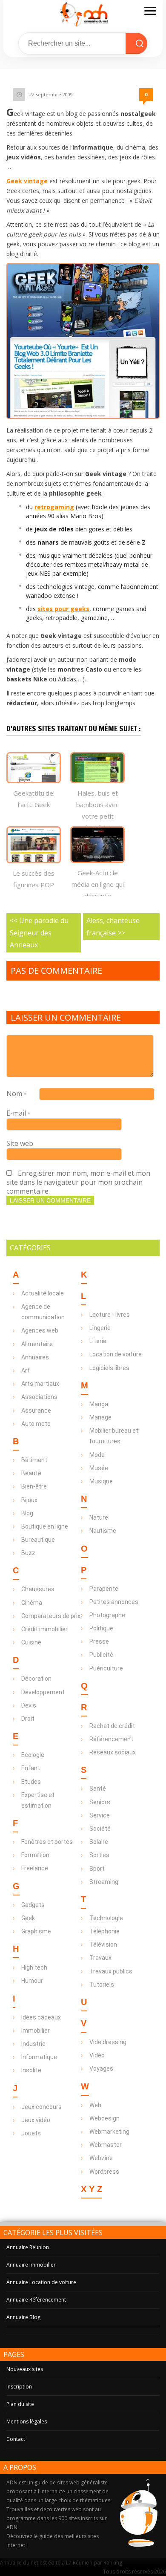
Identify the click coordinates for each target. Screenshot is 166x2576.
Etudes (31, 1782)
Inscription (19, 2387)
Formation (35, 1855)
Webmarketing (109, 2132)
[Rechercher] (140, 43)
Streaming (104, 1882)
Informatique (39, 2057)
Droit (28, 1719)
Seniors (100, 1802)
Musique (101, 1481)
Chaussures (38, 1589)
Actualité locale (43, 1293)
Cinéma (32, 1603)
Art (26, 1370)
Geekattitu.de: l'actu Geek (34, 799)
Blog (27, 1513)
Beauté (31, 1473)
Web (95, 2105)
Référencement (111, 1739)
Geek (28, 1918)
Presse (99, 1641)
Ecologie (33, 1755)
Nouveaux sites (25, 2369)
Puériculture (106, 1668)
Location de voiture (116, 1354)
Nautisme (103, 1531)
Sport (97, 1869)
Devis (29, 1705)
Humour (32, 1981)
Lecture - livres (110, 1315)
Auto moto (36, 1424)
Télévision (103, 1944)
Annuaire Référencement (36, 2300)
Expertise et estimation (38, 1800)
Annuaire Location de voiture (41, 2282)
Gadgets (33, 1905)
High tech (34, 1967)
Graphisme (36, 1931)
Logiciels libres (109, 1368)
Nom (16, 1093)
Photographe (107, 1615)
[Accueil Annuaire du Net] (83, 14)
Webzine (101, 2158)
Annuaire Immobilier (31, 2265)
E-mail (18, 1113)
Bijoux (29, 1500)
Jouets (31, 2133)
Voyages (101, 2068)
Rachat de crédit (112, 1726)
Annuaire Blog (23, 2317)
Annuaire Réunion (28, 2247)
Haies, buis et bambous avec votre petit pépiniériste (97, 810)
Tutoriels (102, 1985)
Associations (39, 1397)
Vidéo (97, 2055)
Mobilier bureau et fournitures (114, 1436)
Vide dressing (108, 2042)
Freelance (35, 1868)
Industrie (33, 2044)
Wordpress (104, 2172)
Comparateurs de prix (51, 1616)
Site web (20, 1143)
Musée (99, 1468)
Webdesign (104, 2118)
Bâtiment (34, 1460)
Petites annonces (114, 1602)
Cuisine (31, 1642)
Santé (98, 1788)
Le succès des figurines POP (34, 879)
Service (100, 1815)
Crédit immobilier (44, 1629)
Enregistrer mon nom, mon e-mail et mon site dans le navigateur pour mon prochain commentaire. (78, 1182)
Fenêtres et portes (47, 1842)
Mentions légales (27, 2422)
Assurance (36, 1411)
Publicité (101, 1655)
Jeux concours (41, 2107)
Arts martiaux (40, 1384)
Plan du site (20, 2404)
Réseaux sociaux (113, 1752)
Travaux (100, 1958)
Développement (43, 1692)
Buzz (28, 1553)
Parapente (104, 1589)
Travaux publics (111, 1971)
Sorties (99, 1855)
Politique (101, 1628)
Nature (99, 1517)
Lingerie (100, 1328)
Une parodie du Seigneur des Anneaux (39, 933)
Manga (99, 1404)
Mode (97, 1455)
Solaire (99, 1842)
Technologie (106, 1918)
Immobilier (36, 2031)
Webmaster (106, 2145)
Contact (16, 2439)
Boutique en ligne (45, 1526)
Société (100, 1829)
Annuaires (35, 1357)
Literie (98, 1341)
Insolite (31, 2070)
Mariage (100, 1417)
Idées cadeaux (41, 2017)
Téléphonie (104, 1931)
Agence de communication (43, 1312)
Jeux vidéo (36, 2120)
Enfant (31, 1768)
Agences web (40, 1330)
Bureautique (38, 1540)
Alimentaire (37, 1344)
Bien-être (34, 1486)
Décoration (36, 1679)
